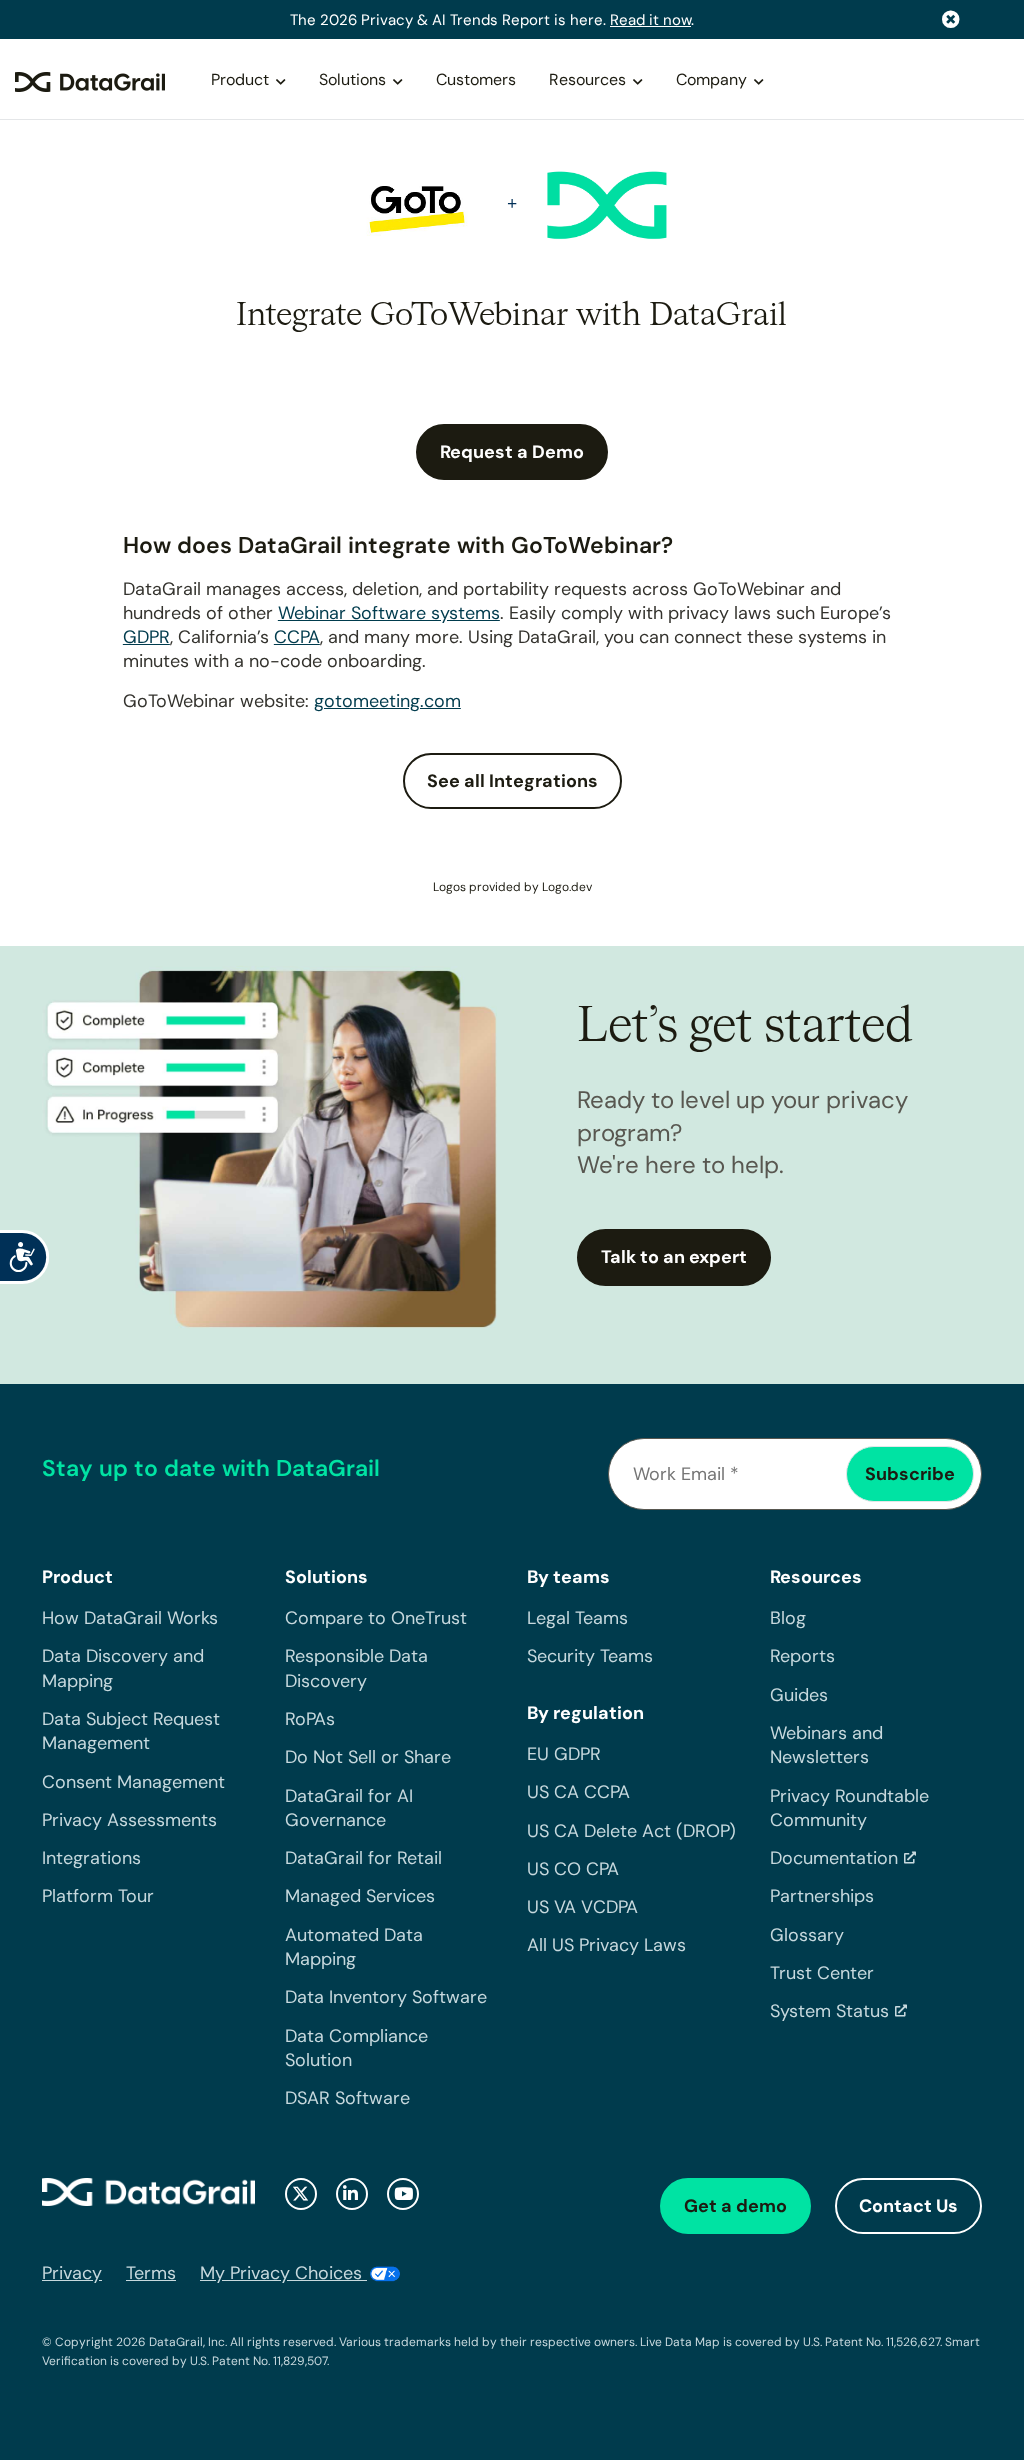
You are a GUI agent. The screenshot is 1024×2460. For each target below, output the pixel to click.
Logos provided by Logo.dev (512, 887)
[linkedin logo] (352, 2194)
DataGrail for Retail (363, 1858)
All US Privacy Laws (606, 1945)
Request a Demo (512, 452)
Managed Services (360, 1896)
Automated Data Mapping (354, 1947)
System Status (829, 2011)
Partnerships (822, 1896)
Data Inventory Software (386, 1997)
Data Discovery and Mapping (123, 1668)
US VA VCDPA (582, 1907)
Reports (802, 1656)
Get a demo (735, 2206)
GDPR (146, 637)
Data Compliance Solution (356, 2048)
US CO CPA (573, 1869)
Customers (476, 79)
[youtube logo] (403, 2194)
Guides (799, 1695)
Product (240, 79)
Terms (151, 2273)
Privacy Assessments (129, 1820)
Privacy (72, 2273)
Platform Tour (98, 1896)
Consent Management (133, 1782)
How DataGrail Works (130, 1618)
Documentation (834, 1858)
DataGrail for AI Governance (349, 1808)
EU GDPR (564, 1754)
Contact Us (908, 2206)
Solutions (352, 79)
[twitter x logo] (301, 2194)
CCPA (297, 637)
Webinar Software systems (389, 613)
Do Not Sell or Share (368, 1757)
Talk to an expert (674, 1257)
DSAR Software (347, 2098)
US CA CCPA (578, 1792)
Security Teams (590, 1656)
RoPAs (310, 1719)
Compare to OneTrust (376, 1618)
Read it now (650, 20)
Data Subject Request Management (131, 1731)
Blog (788, 1618)
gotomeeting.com (387, 701)
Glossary (807, 1935)
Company (711, 79)
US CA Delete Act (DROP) (631, 1831)
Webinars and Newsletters (826, 1745)
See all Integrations (512, 781)
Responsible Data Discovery (356, 1668)
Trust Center (822, 1973)
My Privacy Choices (283, 2273)
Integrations (91, 1858)
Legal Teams (577, 1618)
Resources (587, 79)
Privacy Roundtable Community (849, 1808)
